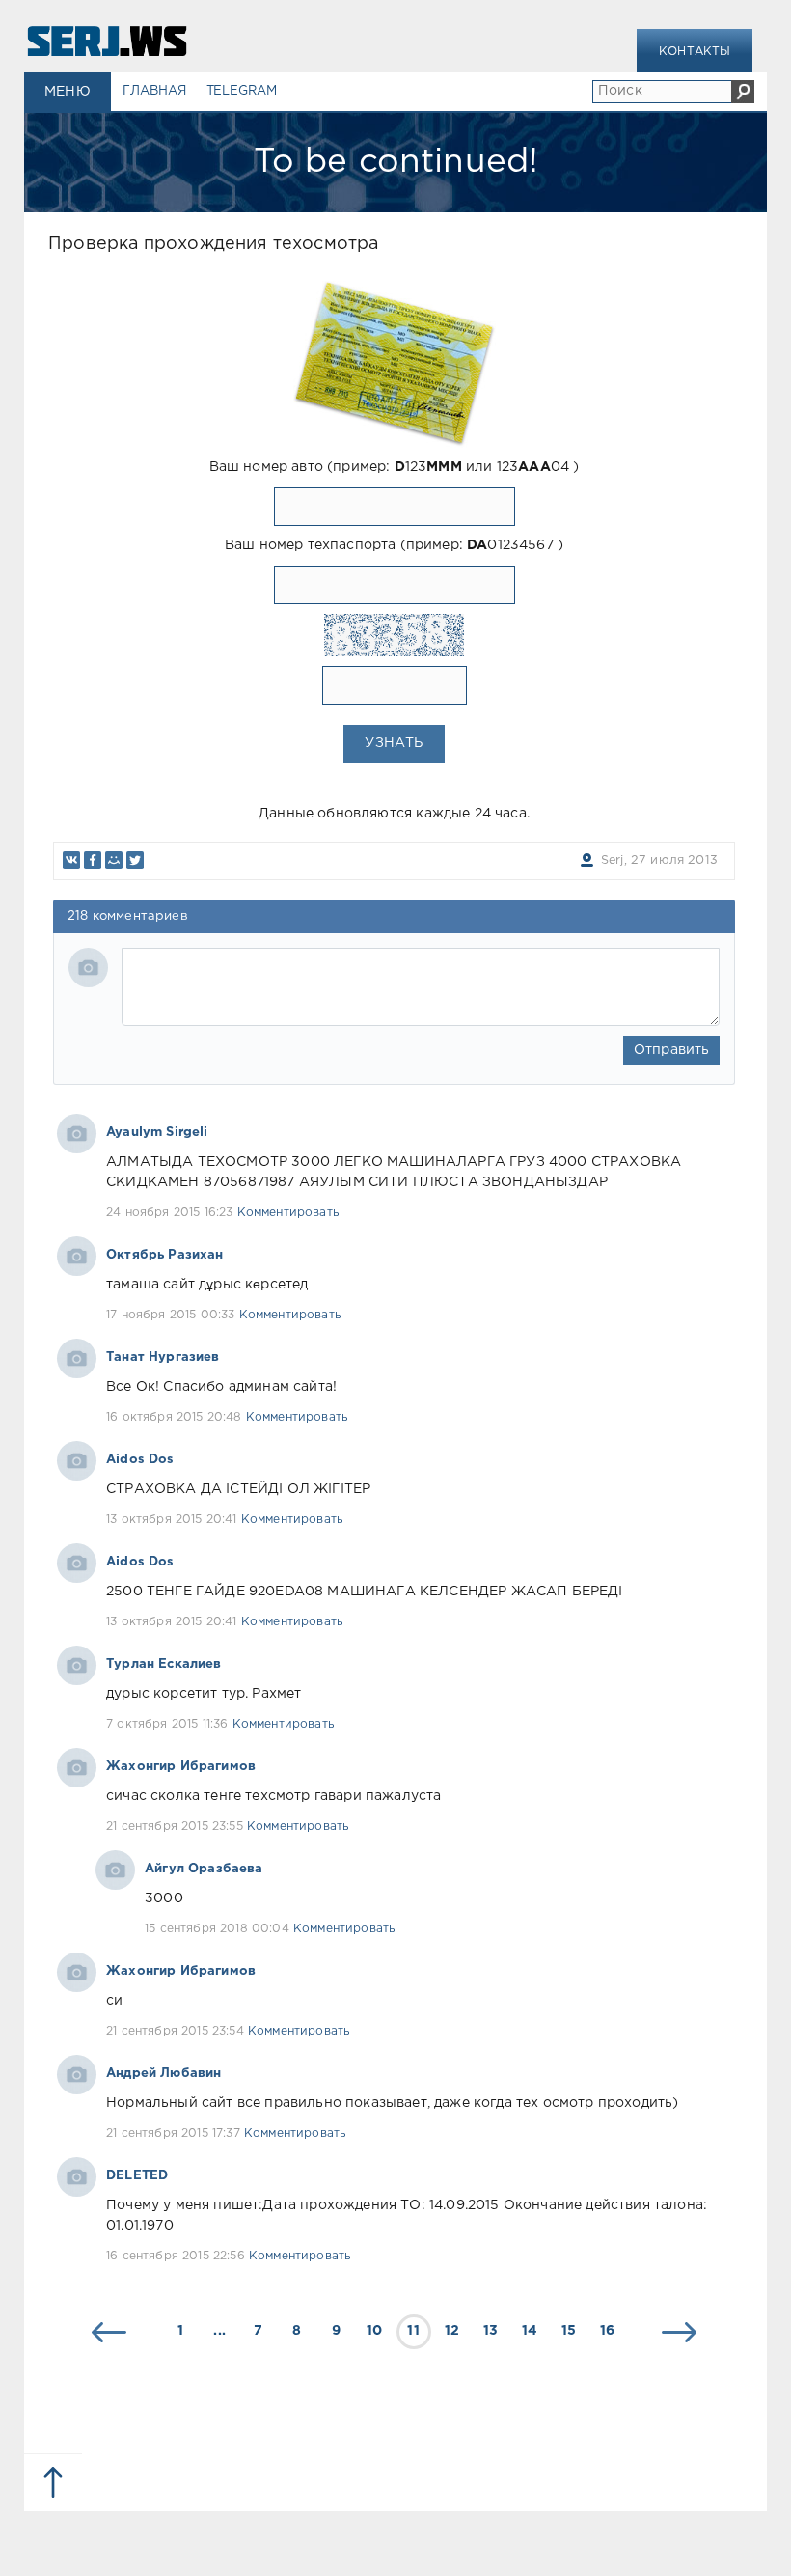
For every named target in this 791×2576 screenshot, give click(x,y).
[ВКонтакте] (71, 860)
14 (530, 2331)
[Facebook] (93, 860)
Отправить (672, 1050)
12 (452, 2331)
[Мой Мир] (114, 860)
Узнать (394, 743)
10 (374, 2331)
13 (491, 2331)
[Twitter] (135, 860)
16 (607, 2331)
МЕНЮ (68, 92)
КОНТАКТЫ (695, 52)
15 (569, 2331)
